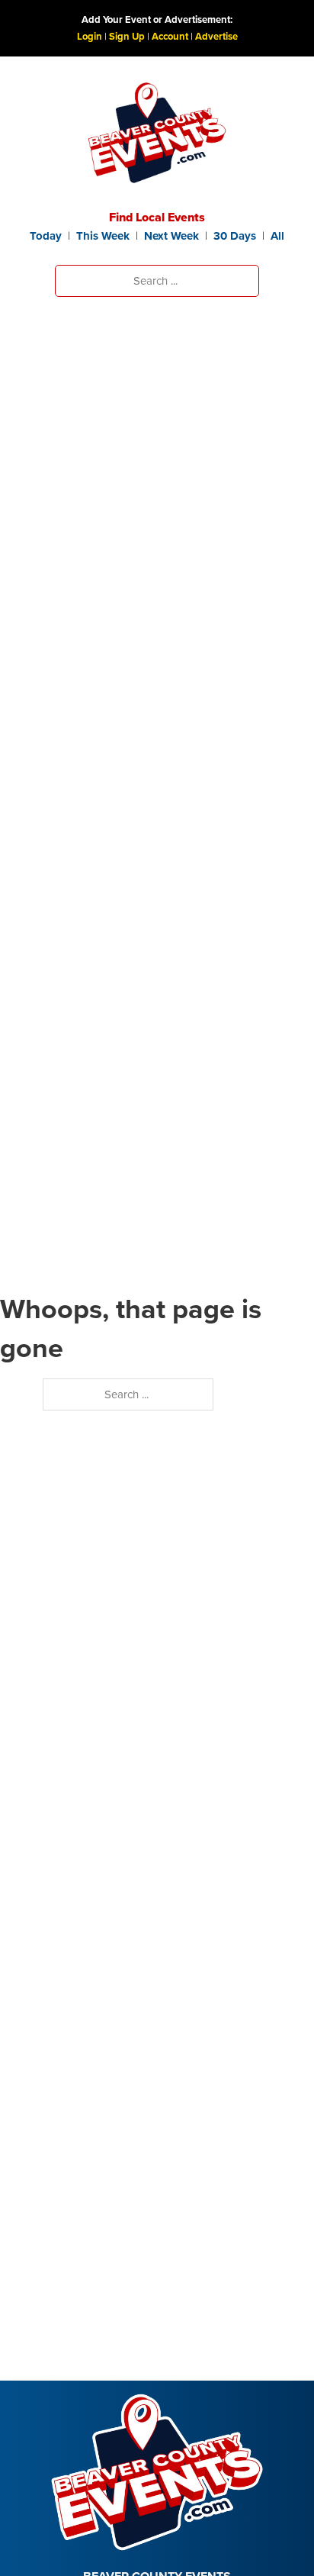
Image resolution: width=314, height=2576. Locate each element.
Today (46, 236)
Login (90, 36)
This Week (103, 236)
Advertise (216, 36)
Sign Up (127, 36)
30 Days (235, 236)
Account (170, 36)
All (277, 236)
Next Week (171, 236)
